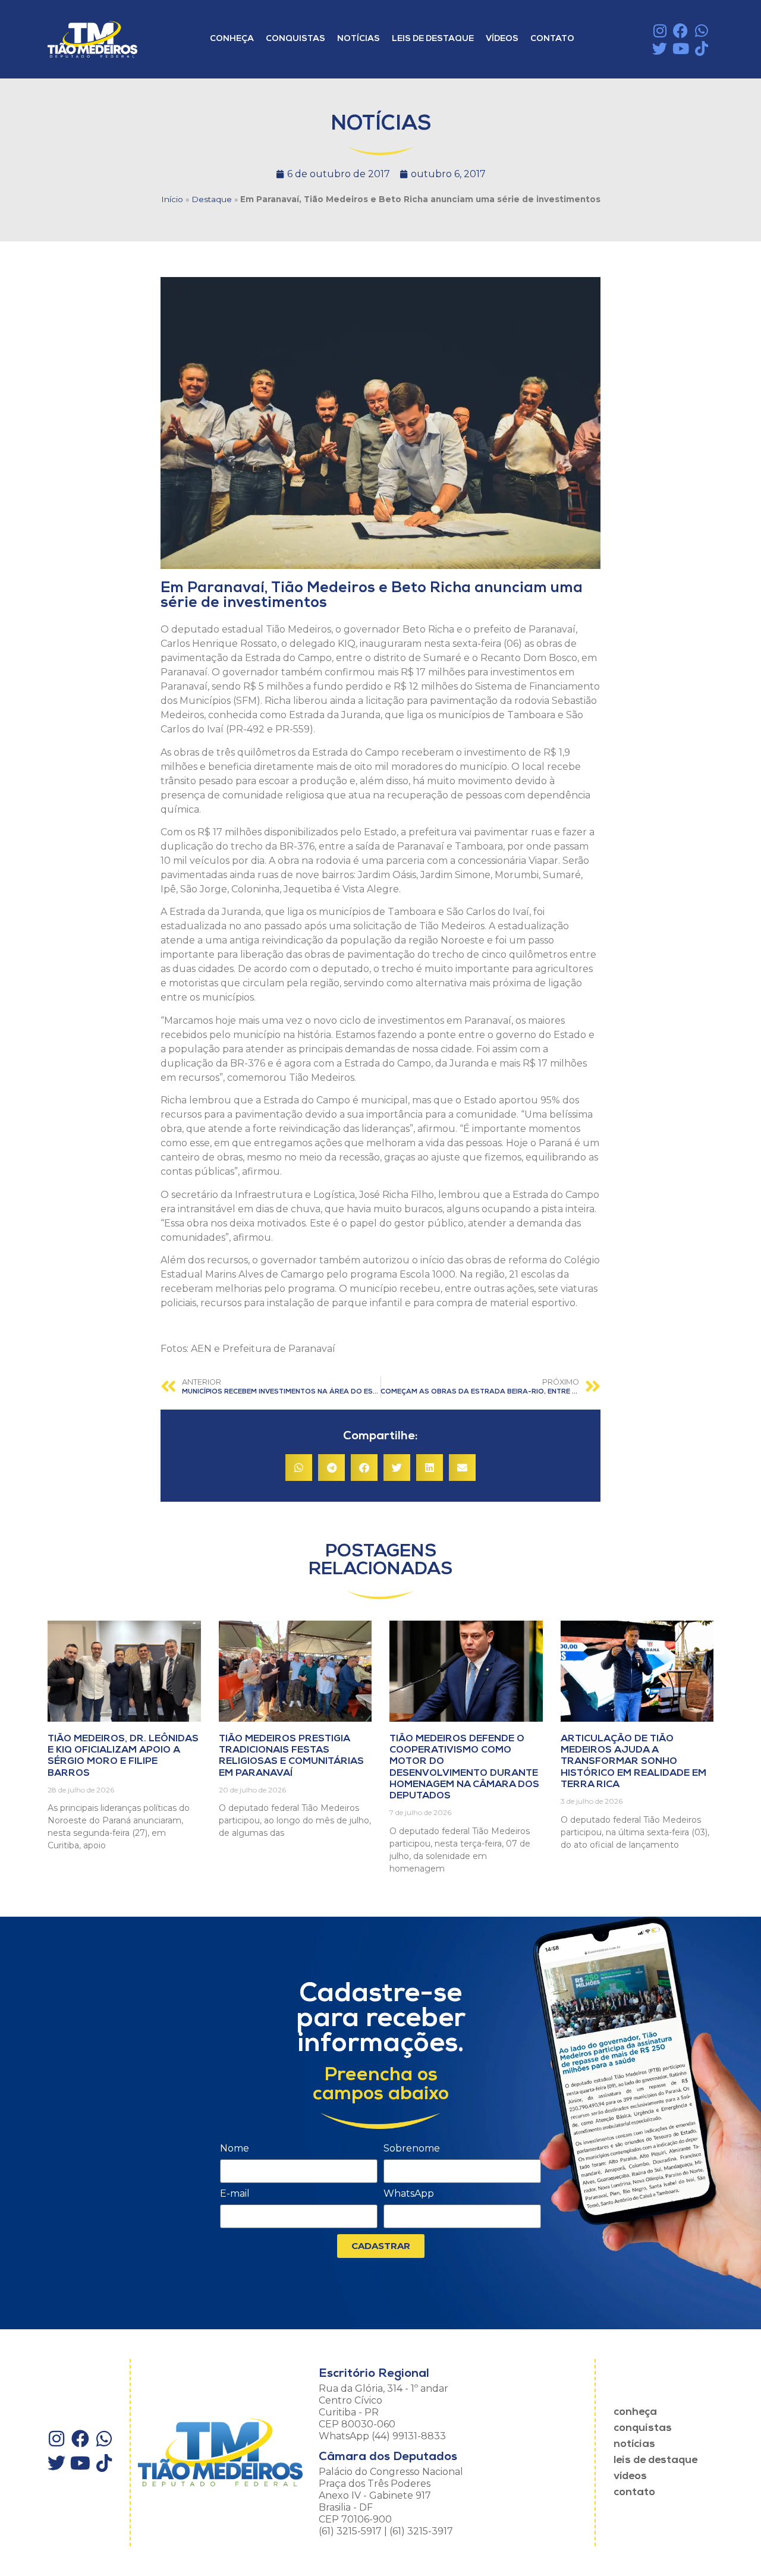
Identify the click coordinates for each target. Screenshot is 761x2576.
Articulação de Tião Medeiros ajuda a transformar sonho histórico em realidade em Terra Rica (633, 1762)
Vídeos (502, 39)
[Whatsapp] (701, 31)
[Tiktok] (701, 48)
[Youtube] (680, 48)
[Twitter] (660, 48)
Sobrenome (412, 2149)
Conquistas (295, 39)
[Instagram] (660, 31)
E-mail (235, 2194)
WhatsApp (409, 2194)
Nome (235, 2149)
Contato (552, 39)
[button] (299, 1468)
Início (172, 199)
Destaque (212, 199)
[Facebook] (680, 31)
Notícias (359, 39)
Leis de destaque (433, 39)
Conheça (232, 39)
